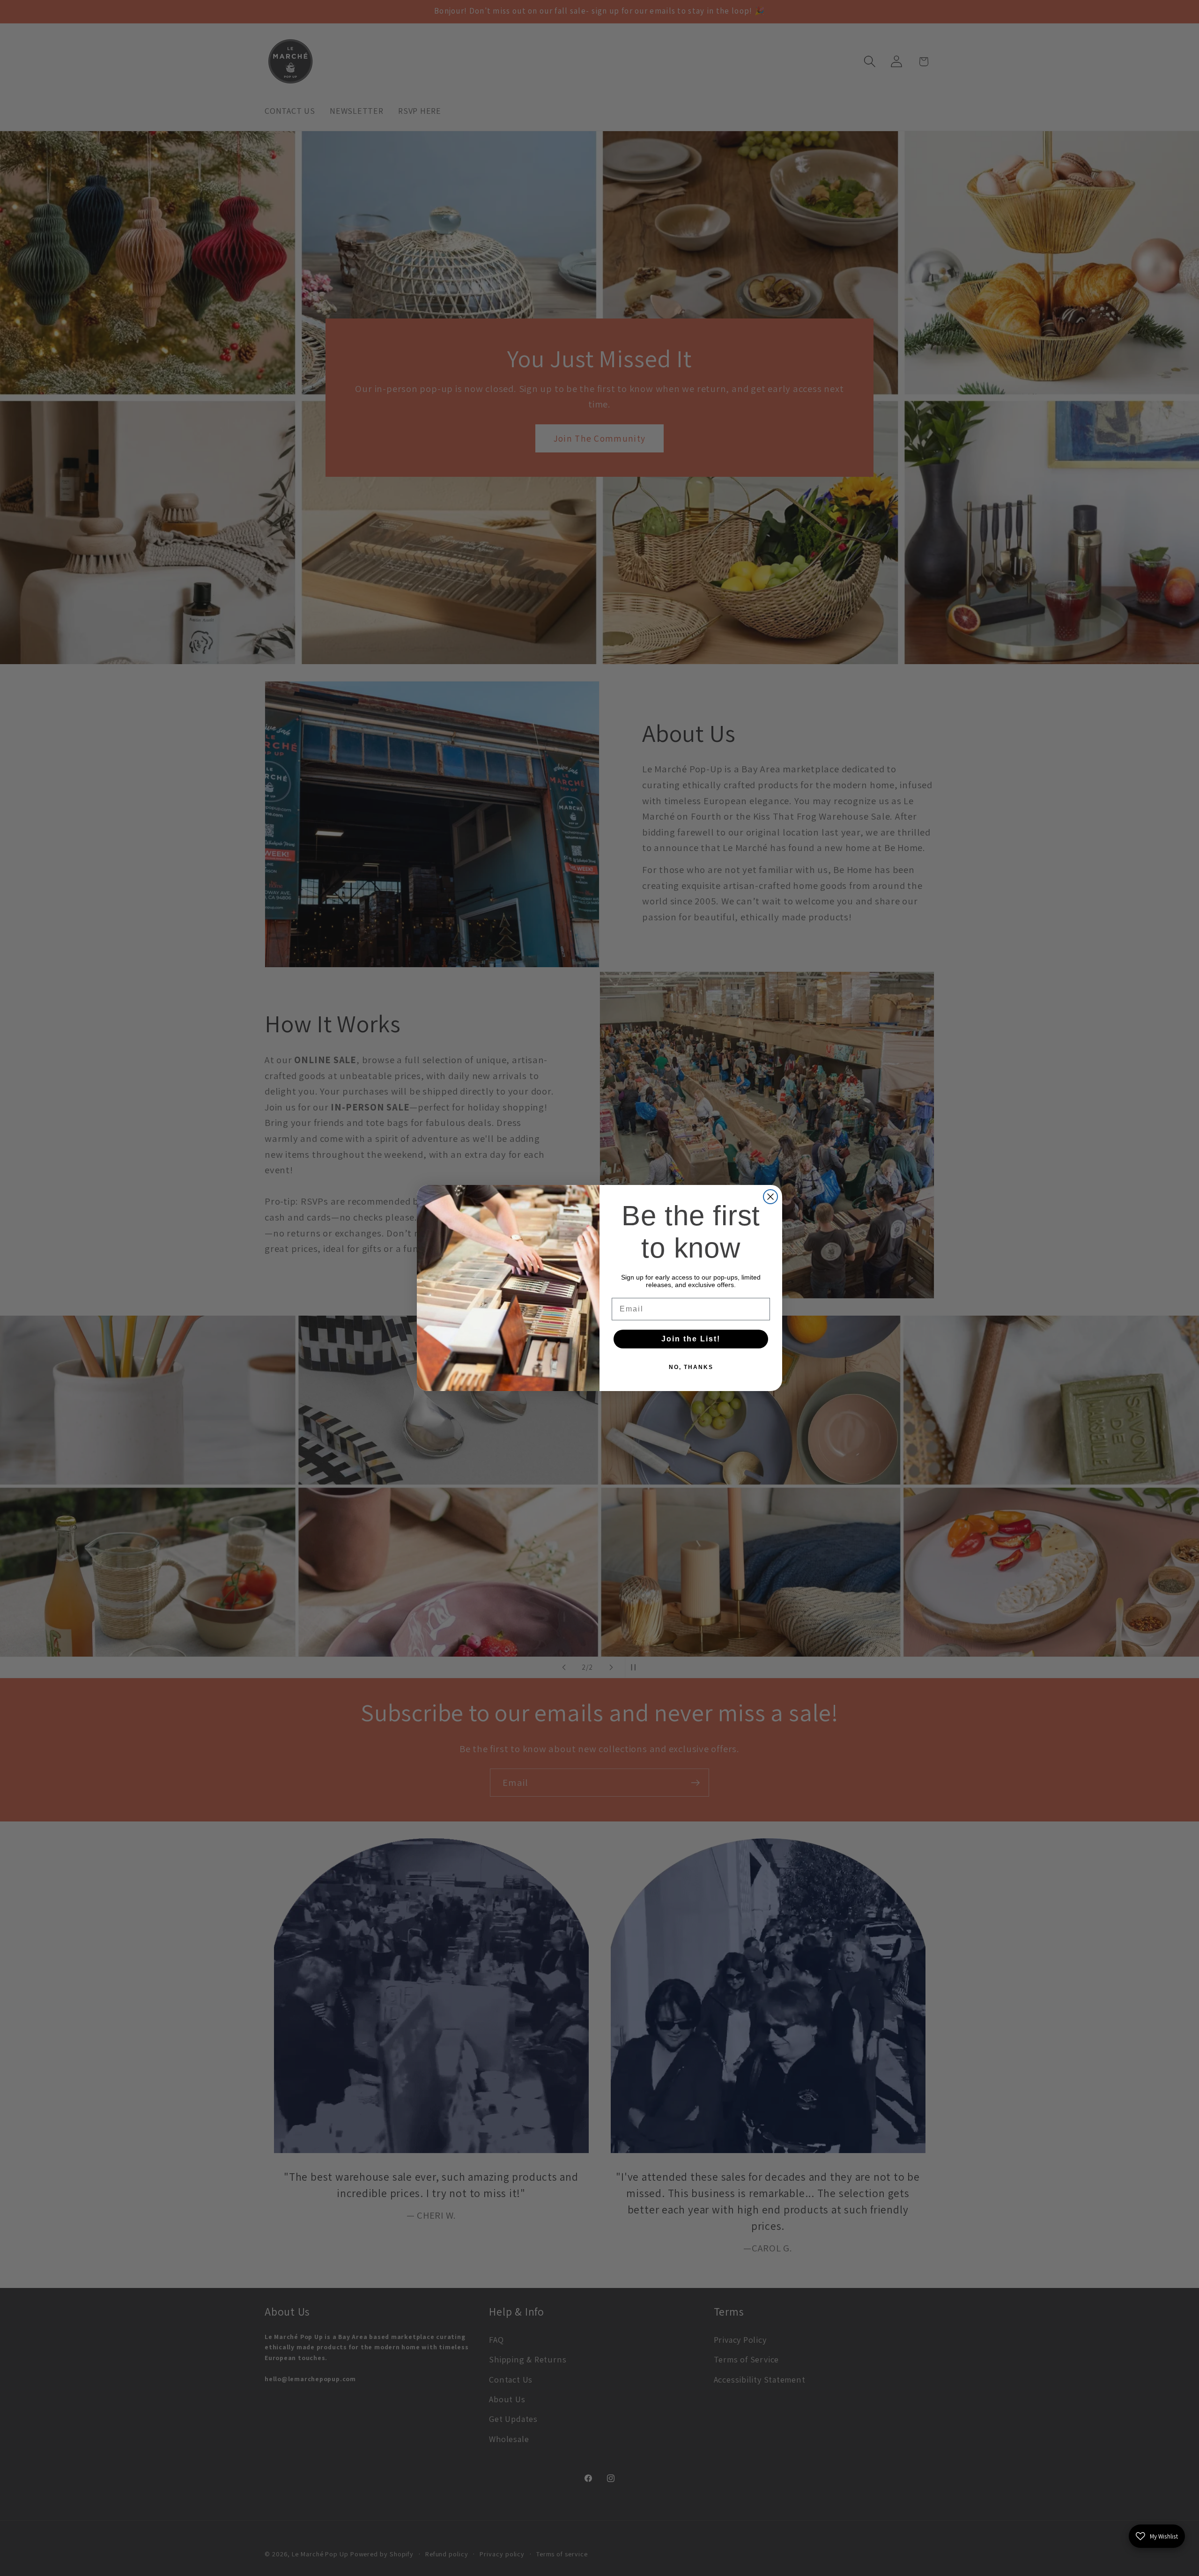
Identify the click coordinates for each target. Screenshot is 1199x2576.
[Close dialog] (770, 1197)
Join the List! (691, 1339)
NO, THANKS (691, 1367)
